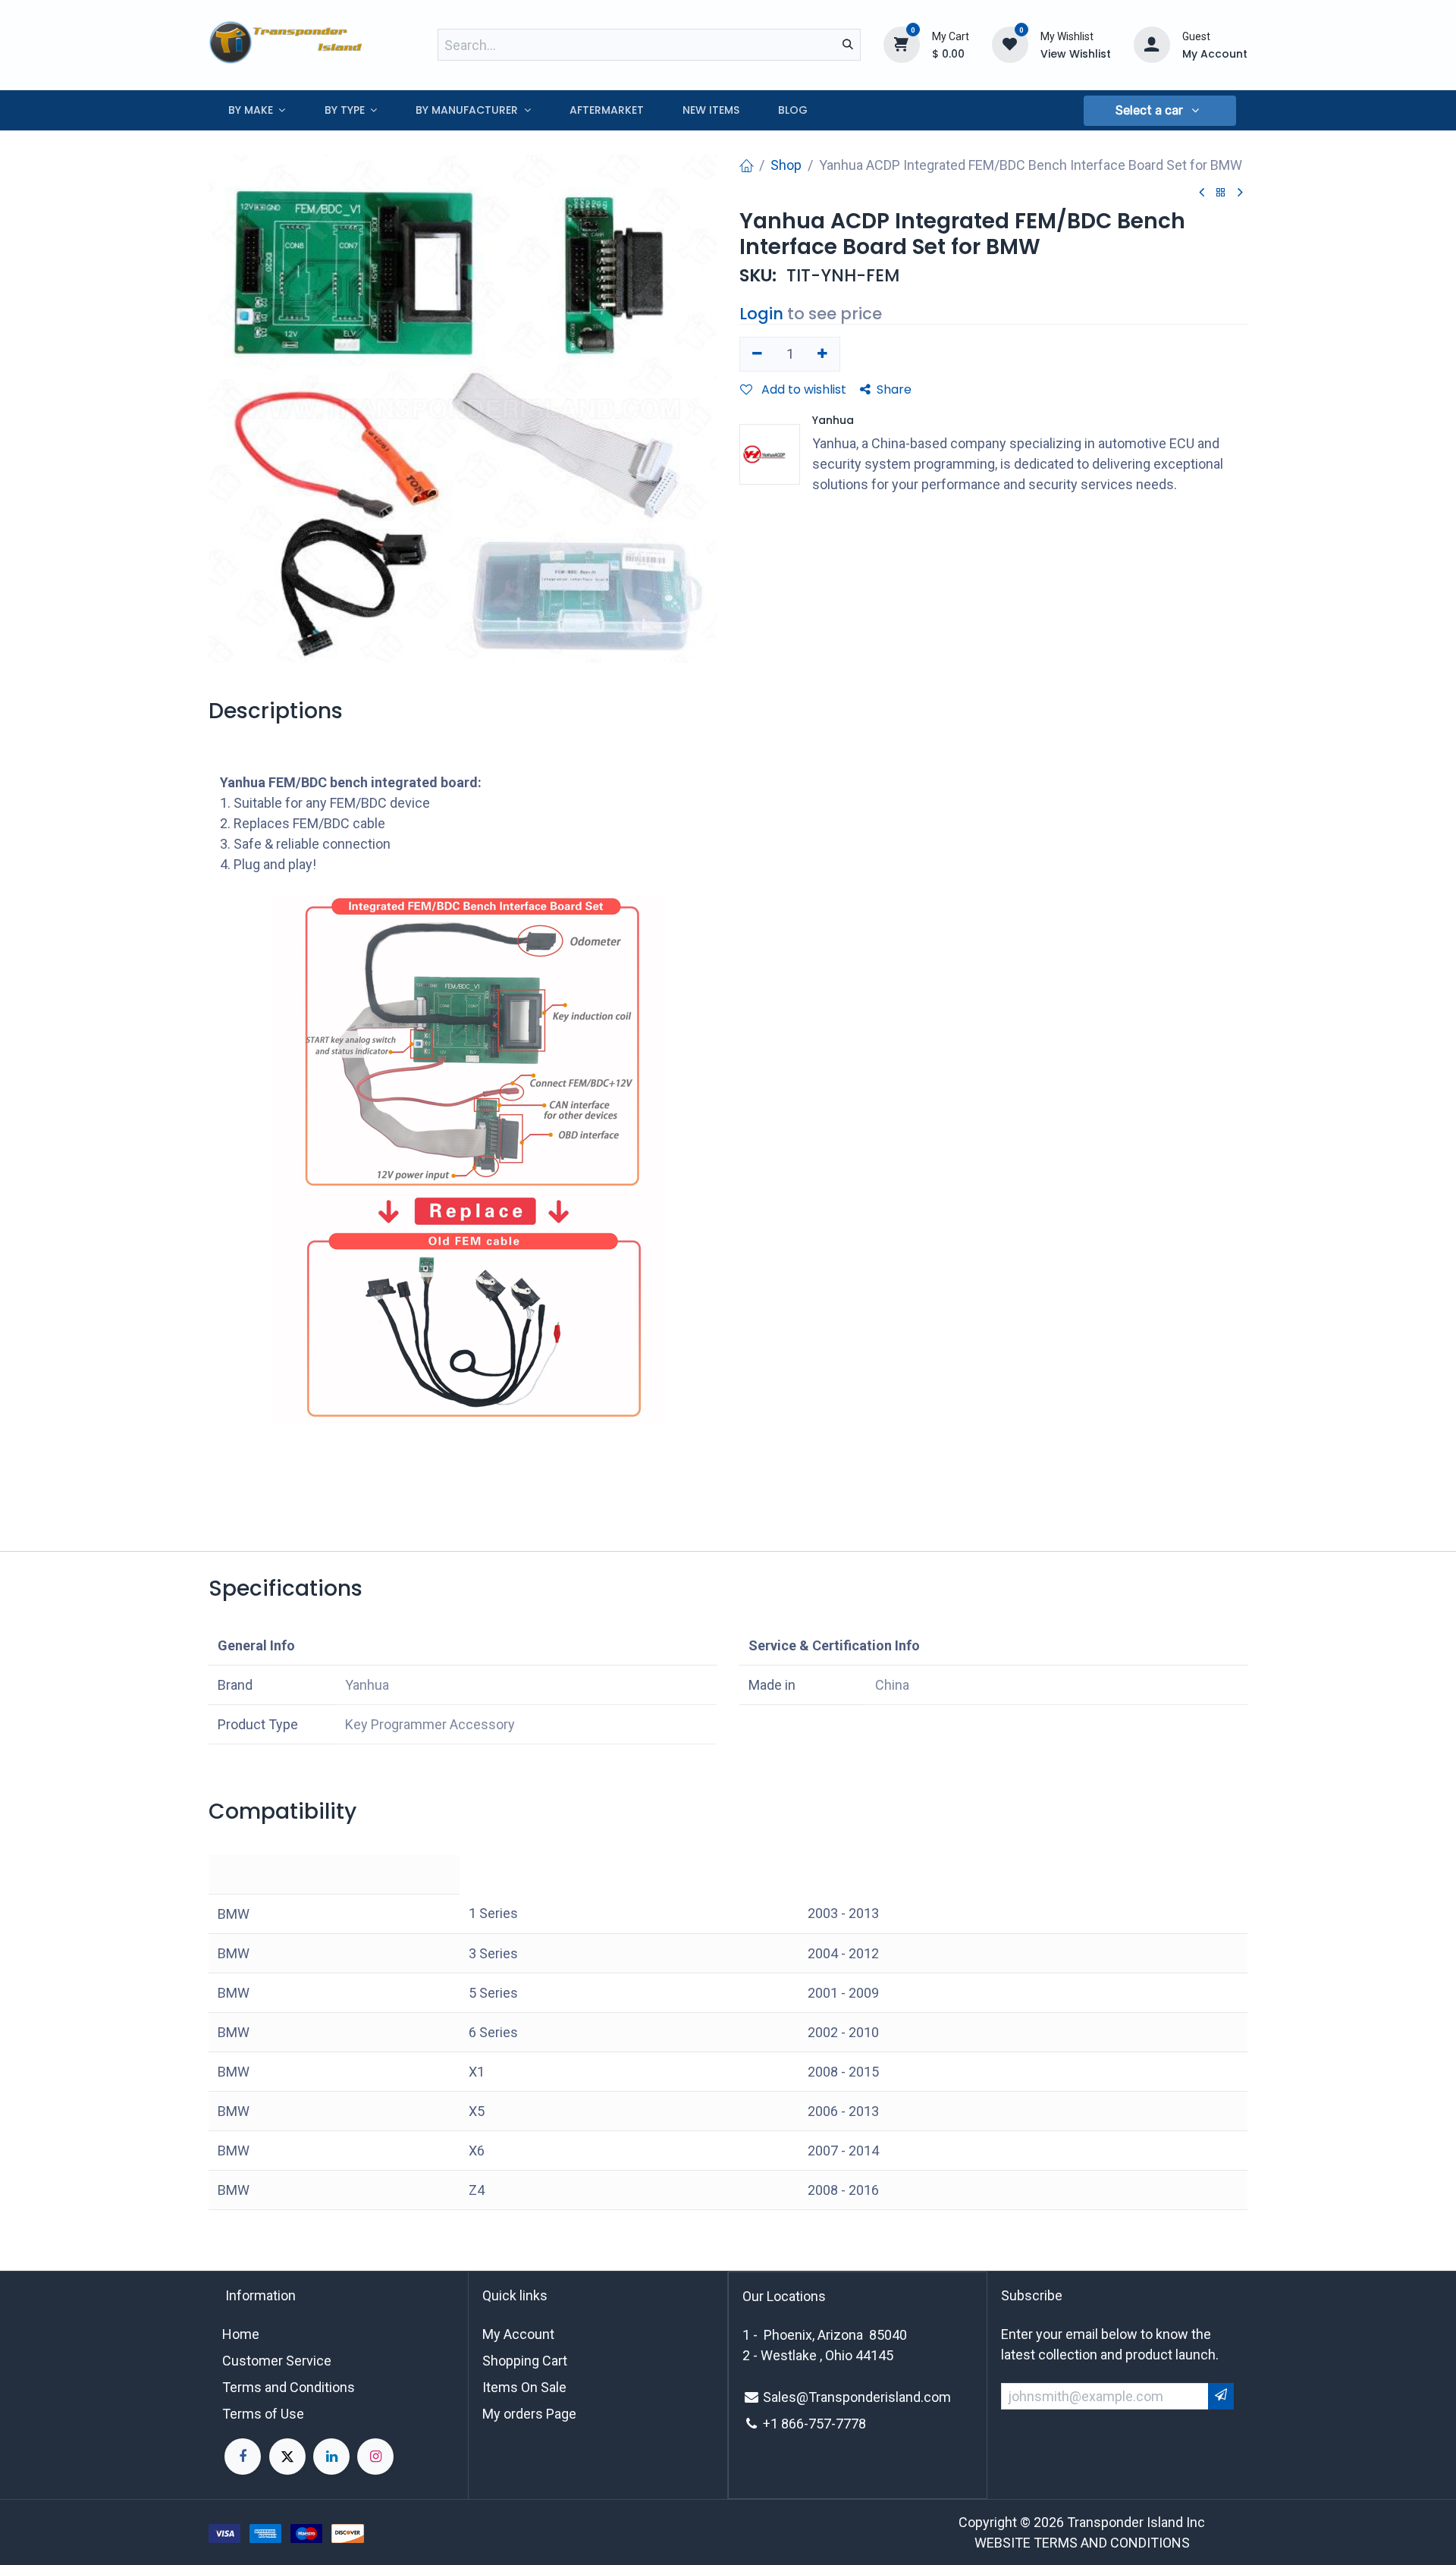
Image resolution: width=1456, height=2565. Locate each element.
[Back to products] (1221, 193)
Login (761, 314)
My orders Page (529, 2414)
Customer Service (277, 2361)
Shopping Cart (525, 2361)
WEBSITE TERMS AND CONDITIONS (1082, 2543)
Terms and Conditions (289, 2387)
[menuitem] (257, 110)
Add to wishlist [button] (802, 389)
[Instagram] (375, 2457)
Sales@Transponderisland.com (857, 2397)
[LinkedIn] (331, 2457)
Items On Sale (524, 2387)
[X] (287, 2457)
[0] (902, 44)
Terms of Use (263, 2414)
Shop (786, 165)
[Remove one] (757, 354)
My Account (518, 2334)
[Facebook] (243, 2457)
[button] (1159, 111)
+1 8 (776, 2424)
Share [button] (894, 389)
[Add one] (823, 354)
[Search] (848, 45)
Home (241, 2334)
